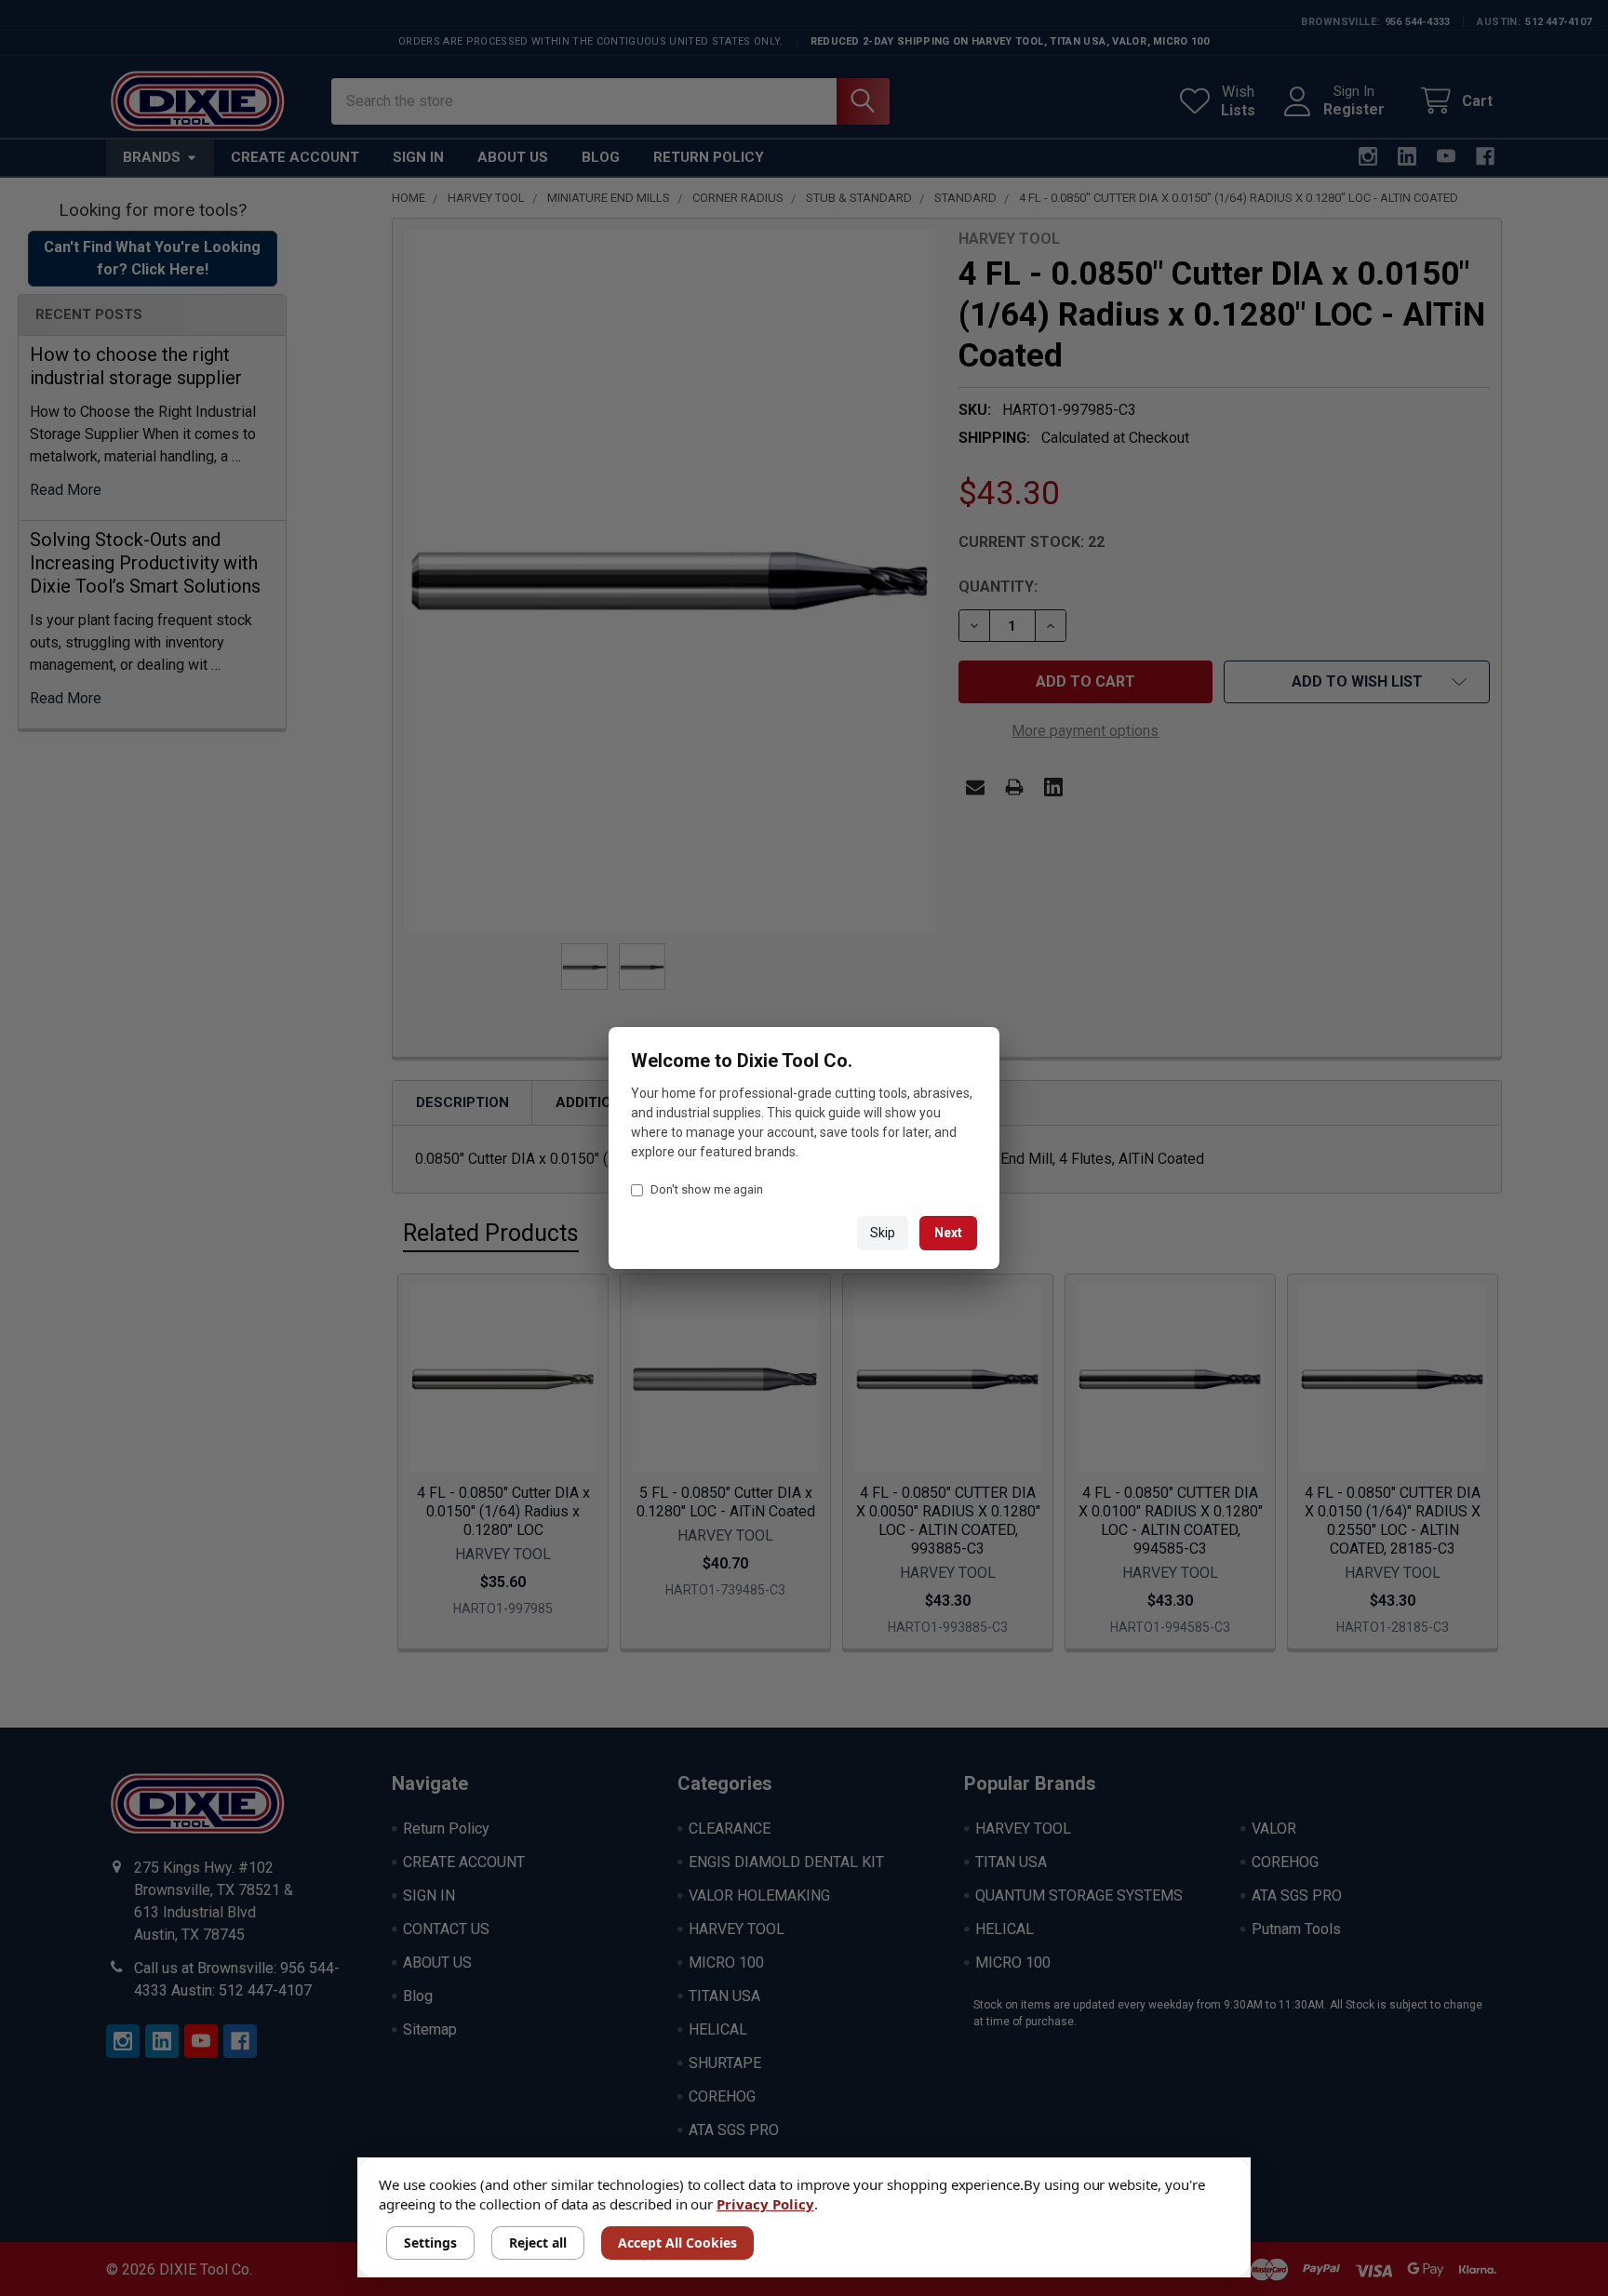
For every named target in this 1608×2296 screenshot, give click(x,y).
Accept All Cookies (677, 2243)
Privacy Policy (765, 2204)
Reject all (538, 2243)
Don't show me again (707, 1189)
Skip (883, 1233)
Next (948, 1233)
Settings (430, 2243)
